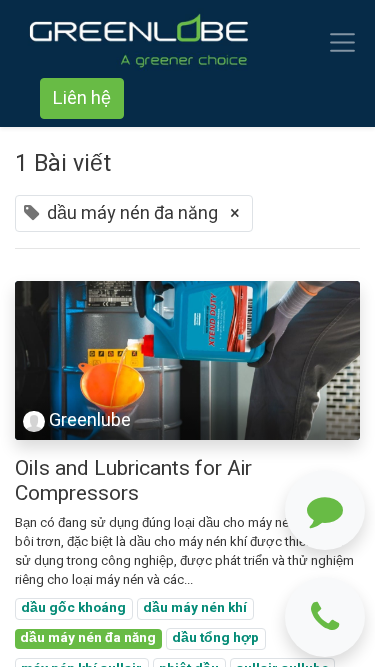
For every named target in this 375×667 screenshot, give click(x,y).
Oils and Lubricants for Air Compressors (133, 481)
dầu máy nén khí (195, 608)
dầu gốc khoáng (73, 608)
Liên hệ (82, 98)
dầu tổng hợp (215, 638)
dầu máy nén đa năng (88, 638)
